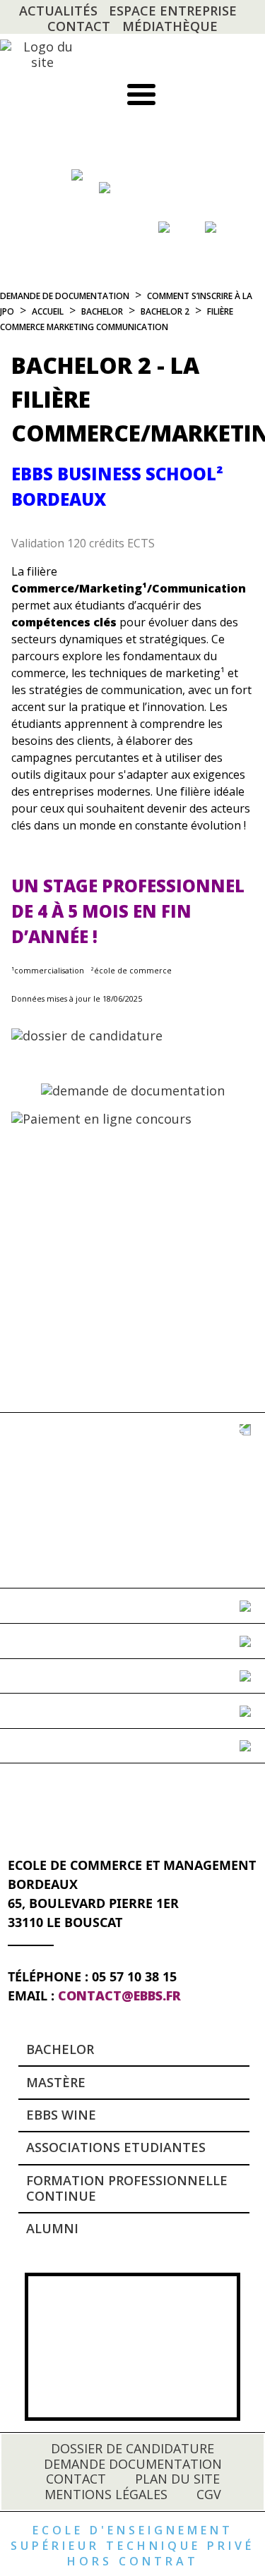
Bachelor (60, 2049)
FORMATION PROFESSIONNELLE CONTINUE (127, 2188)
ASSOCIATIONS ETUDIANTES (116, 2147)
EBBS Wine (61, 2115)
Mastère (56, 2082)
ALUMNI (52, 2228)
